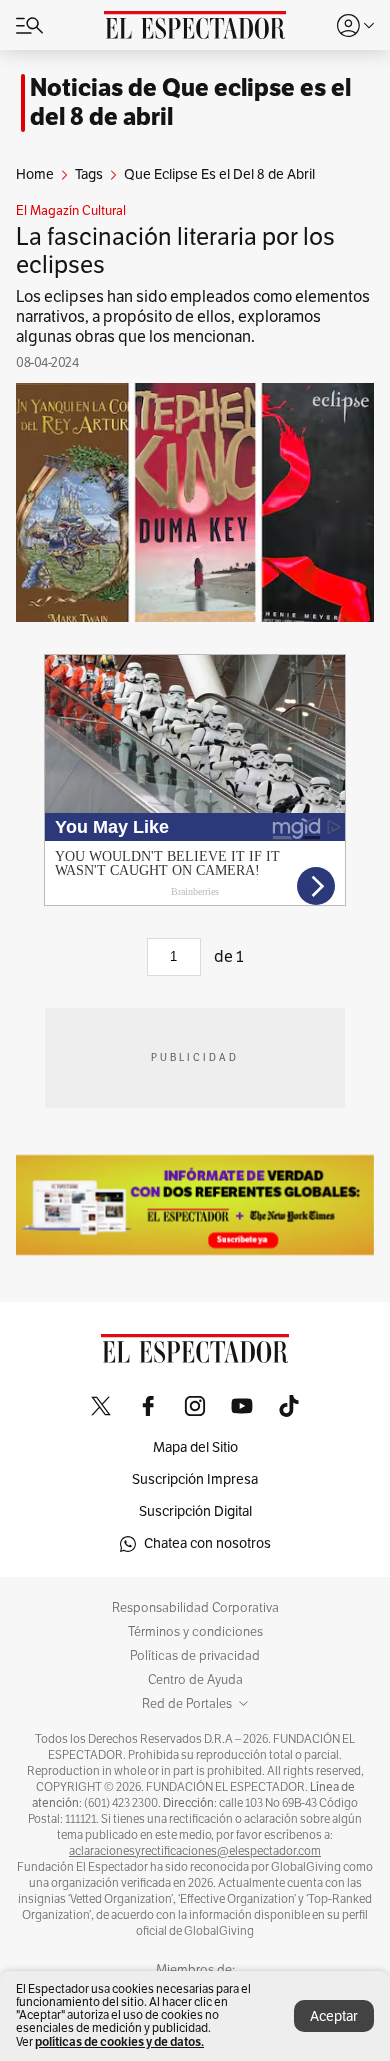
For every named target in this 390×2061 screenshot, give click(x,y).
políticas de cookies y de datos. (119, 2041)
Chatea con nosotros (207, 1543)
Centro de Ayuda (195, 1680)
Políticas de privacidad (195, 1656)
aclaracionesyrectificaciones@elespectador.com (195, 1851)
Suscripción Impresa (195, 1479)
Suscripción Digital (195, 1511)
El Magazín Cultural (71, 211)
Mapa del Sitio (195, 1447)
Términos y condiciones (195, 1632)
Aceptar (334, 2016)
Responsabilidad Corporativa (195, 1608)
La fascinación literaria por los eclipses (175, 251)
